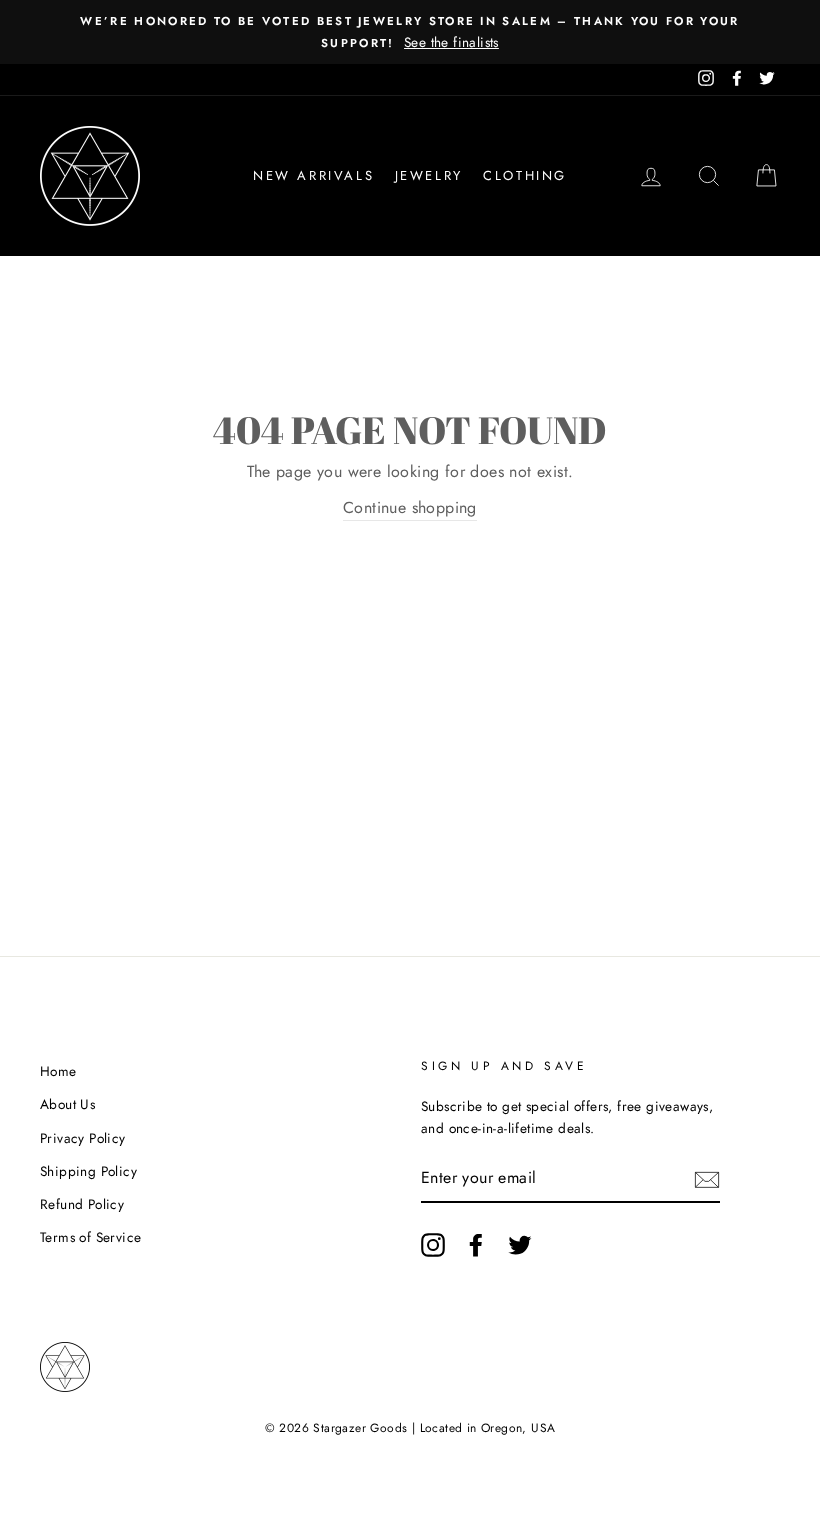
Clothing (525, 175)
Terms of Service (90, 1237)
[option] (410, 32)
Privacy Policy (83, 1138)
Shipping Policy (88, 1171)
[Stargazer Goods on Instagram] (433, 1245)
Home (58, 1071)
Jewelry (429, 175)
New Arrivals (313, 175)
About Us (67, 1104)
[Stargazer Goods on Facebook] (476, 1245)
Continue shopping (410, 507)
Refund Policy (82, 1204)
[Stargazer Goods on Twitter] (520, 1245)
